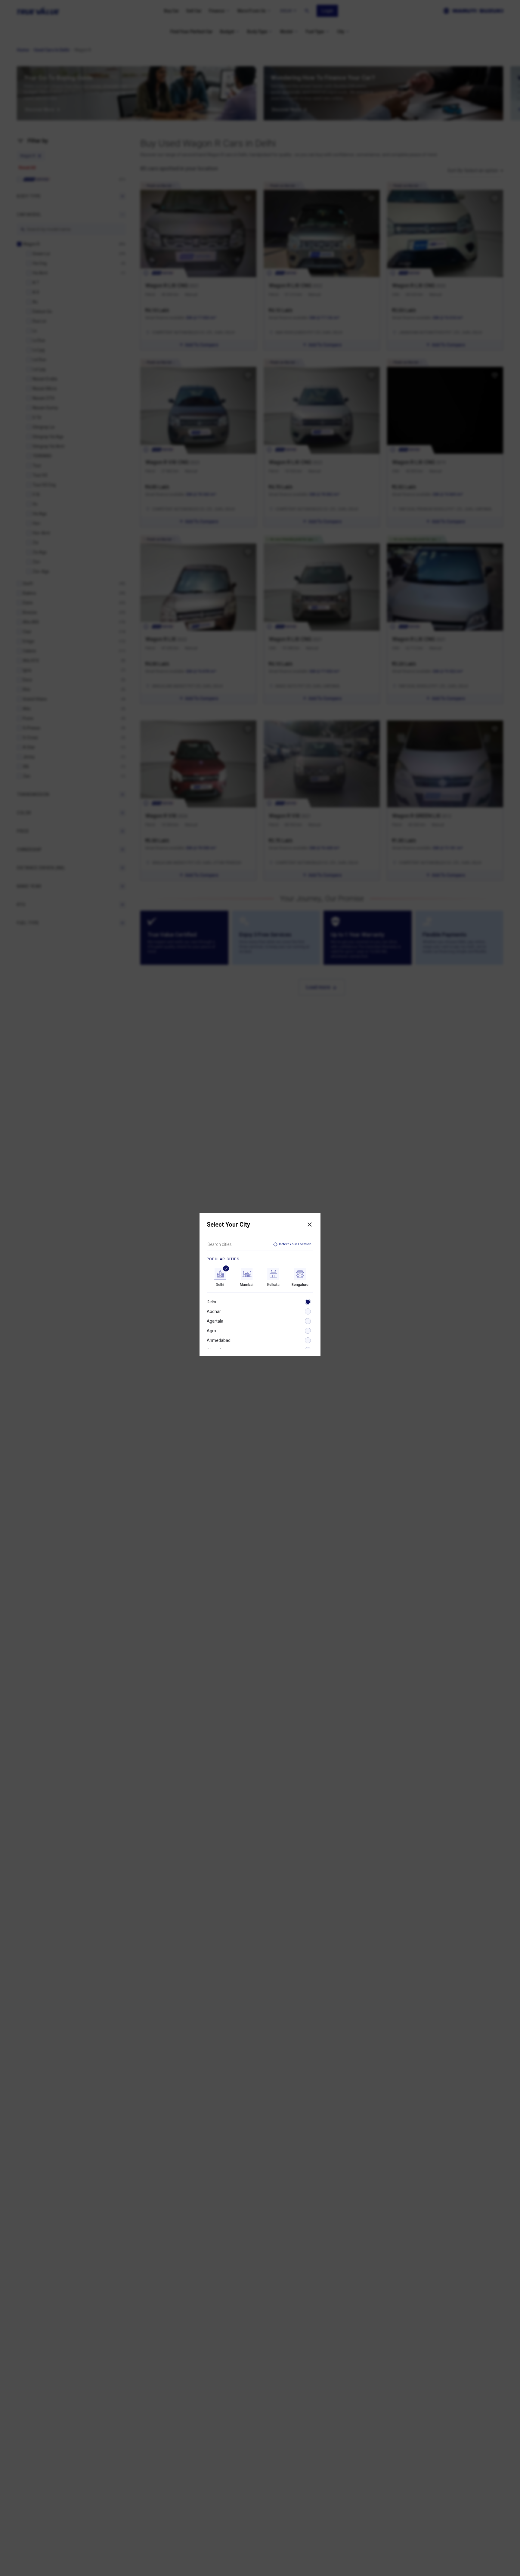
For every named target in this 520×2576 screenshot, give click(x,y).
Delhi (211, 1302)
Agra (211, 1331)
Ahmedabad (219, 1340)
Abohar (214, 1311)
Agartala (215, 1321)
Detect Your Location (295, 1244)
